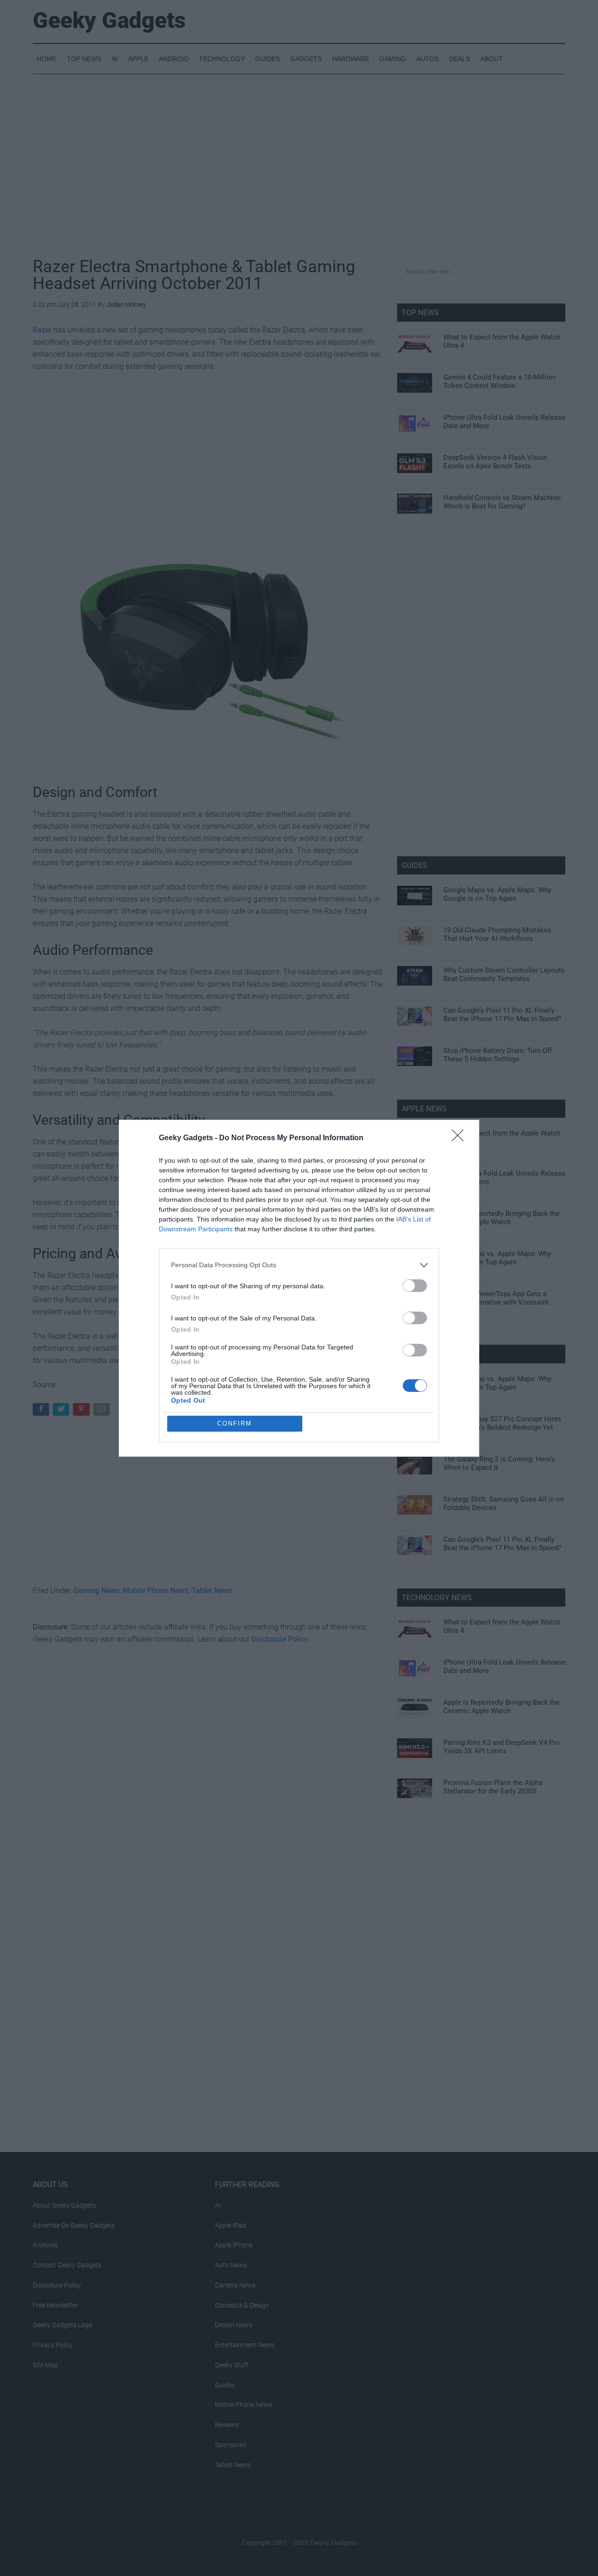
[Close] (461, 1138)
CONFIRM (235, 1423)
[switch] (415, 1286)
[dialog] (299, 1288)
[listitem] (299, 1265)
